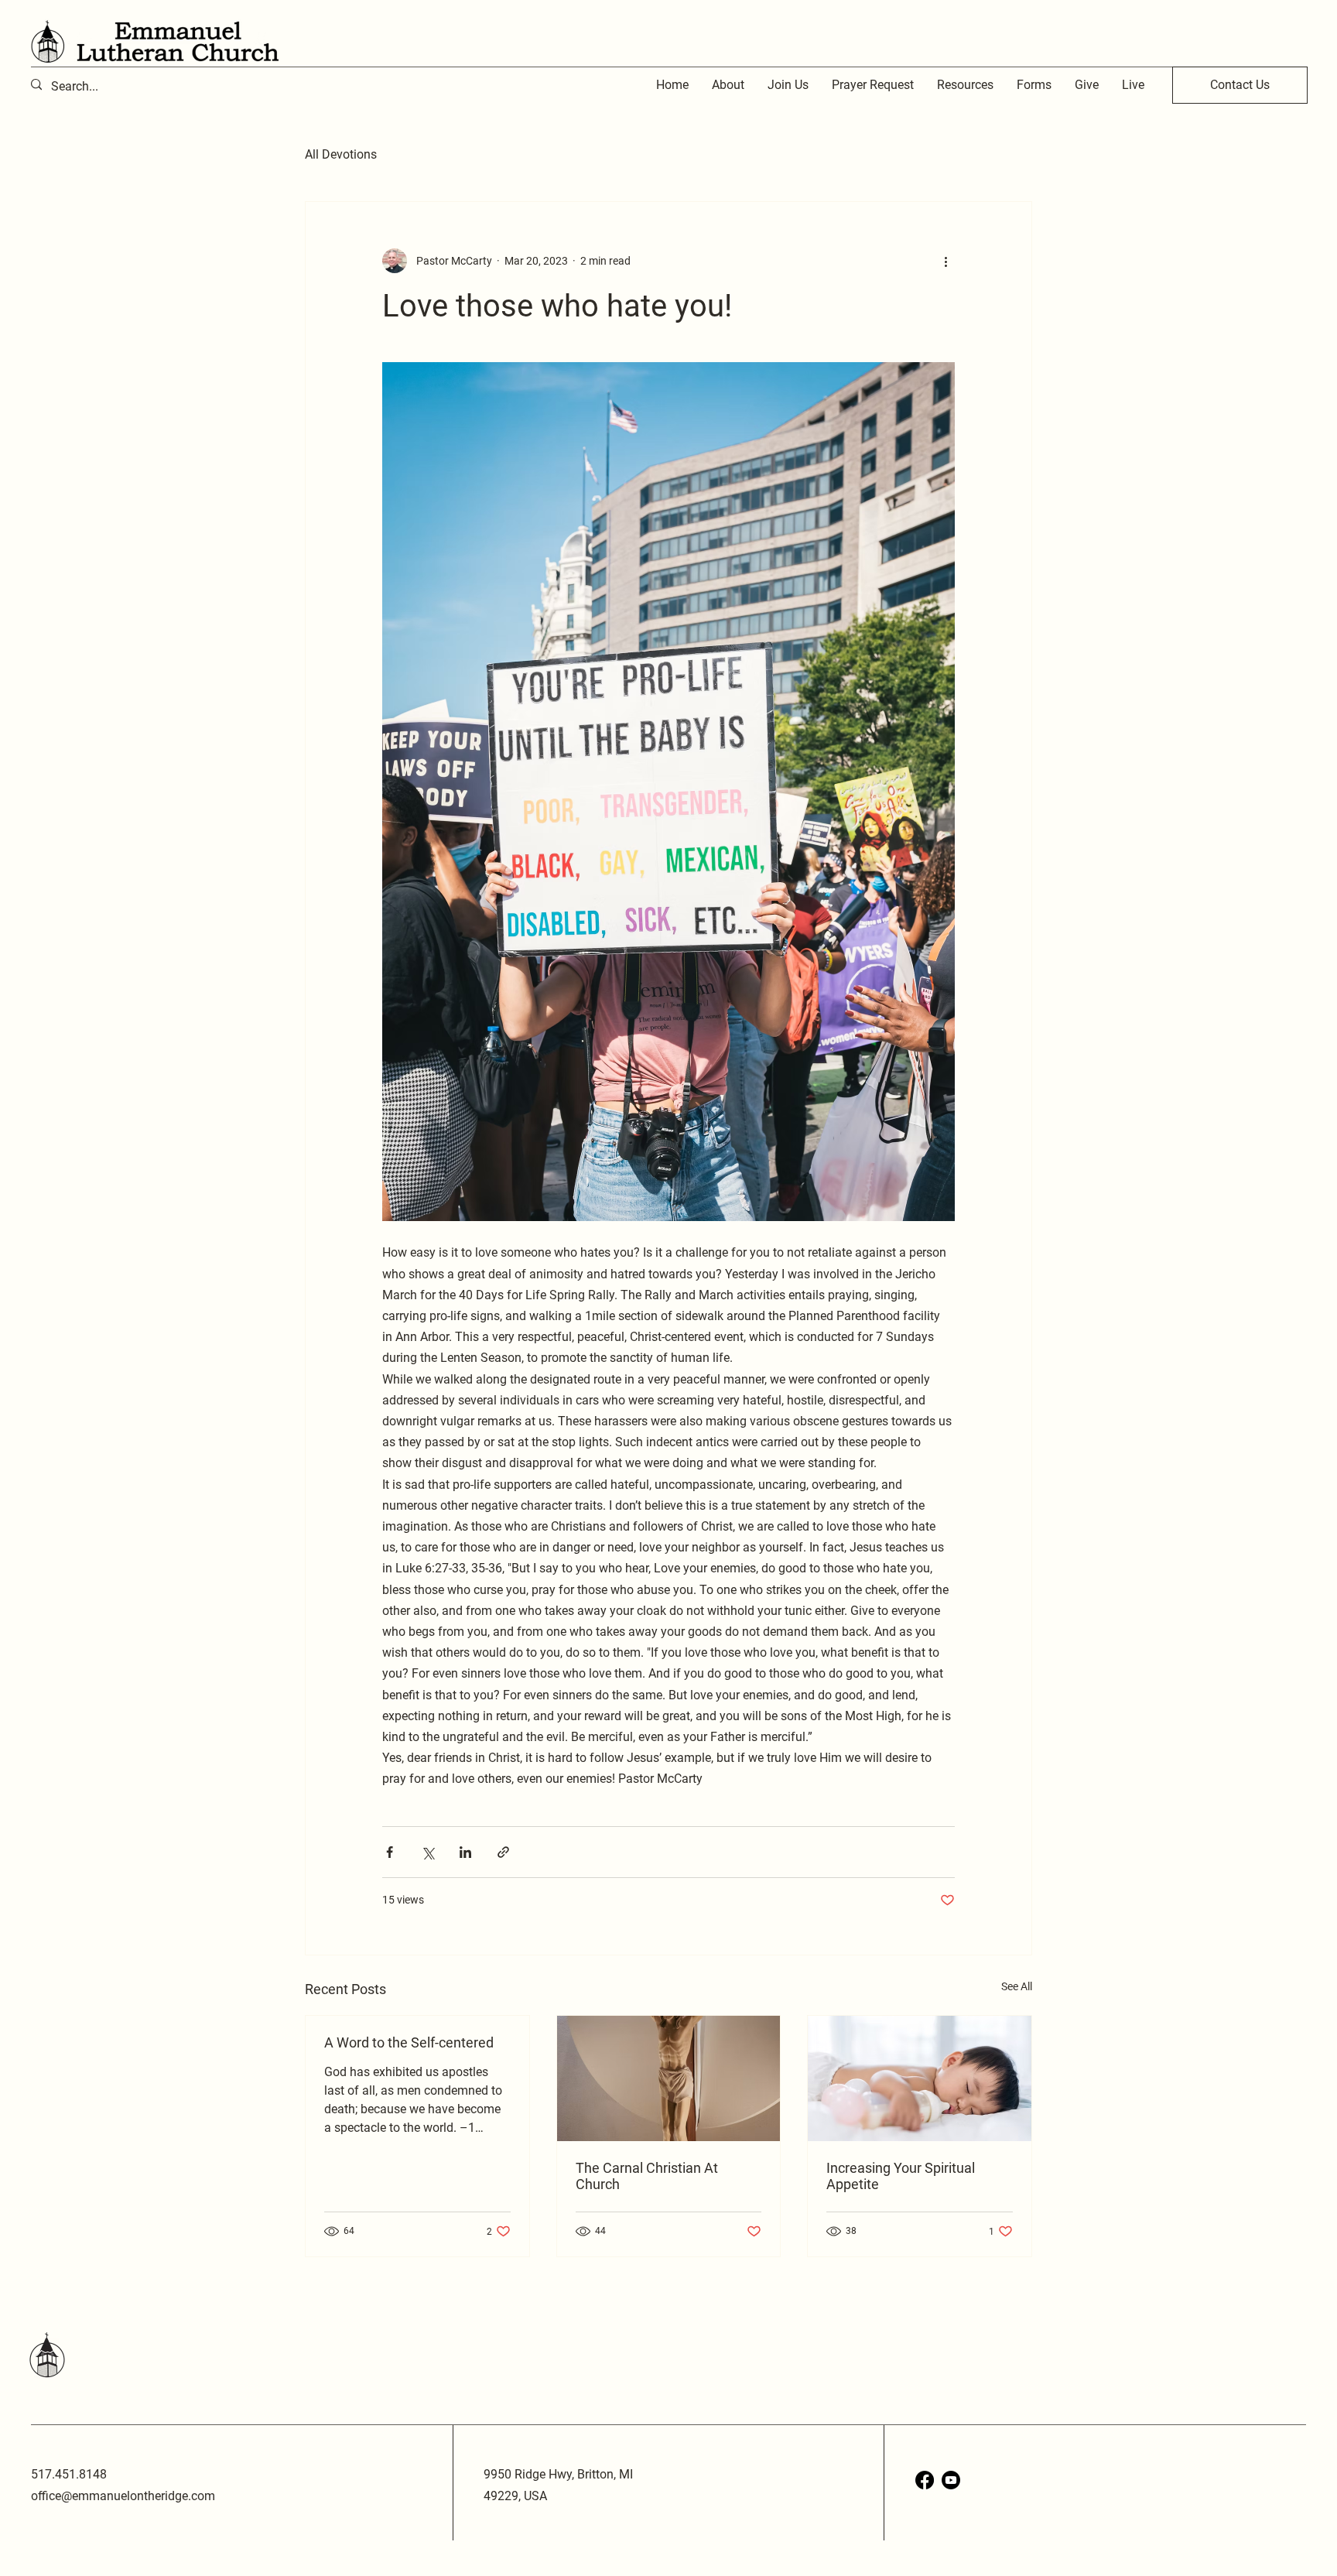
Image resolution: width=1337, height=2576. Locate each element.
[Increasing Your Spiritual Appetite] (920, 2078)
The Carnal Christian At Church (647, 2176)
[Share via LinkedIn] (465, 1852)
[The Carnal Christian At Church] (669, 2078)
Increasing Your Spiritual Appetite (901, 2176)
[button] (965, 85)
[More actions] (945, 261)
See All (1017, 1986)
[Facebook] (925, 2480)
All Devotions (341, 154)
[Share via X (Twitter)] (427, 1852)
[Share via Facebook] (390, 1852)
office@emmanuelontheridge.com (123, 2496)
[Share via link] (503, 1852)
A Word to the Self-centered (409, 2042)
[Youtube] (951, 2480)
